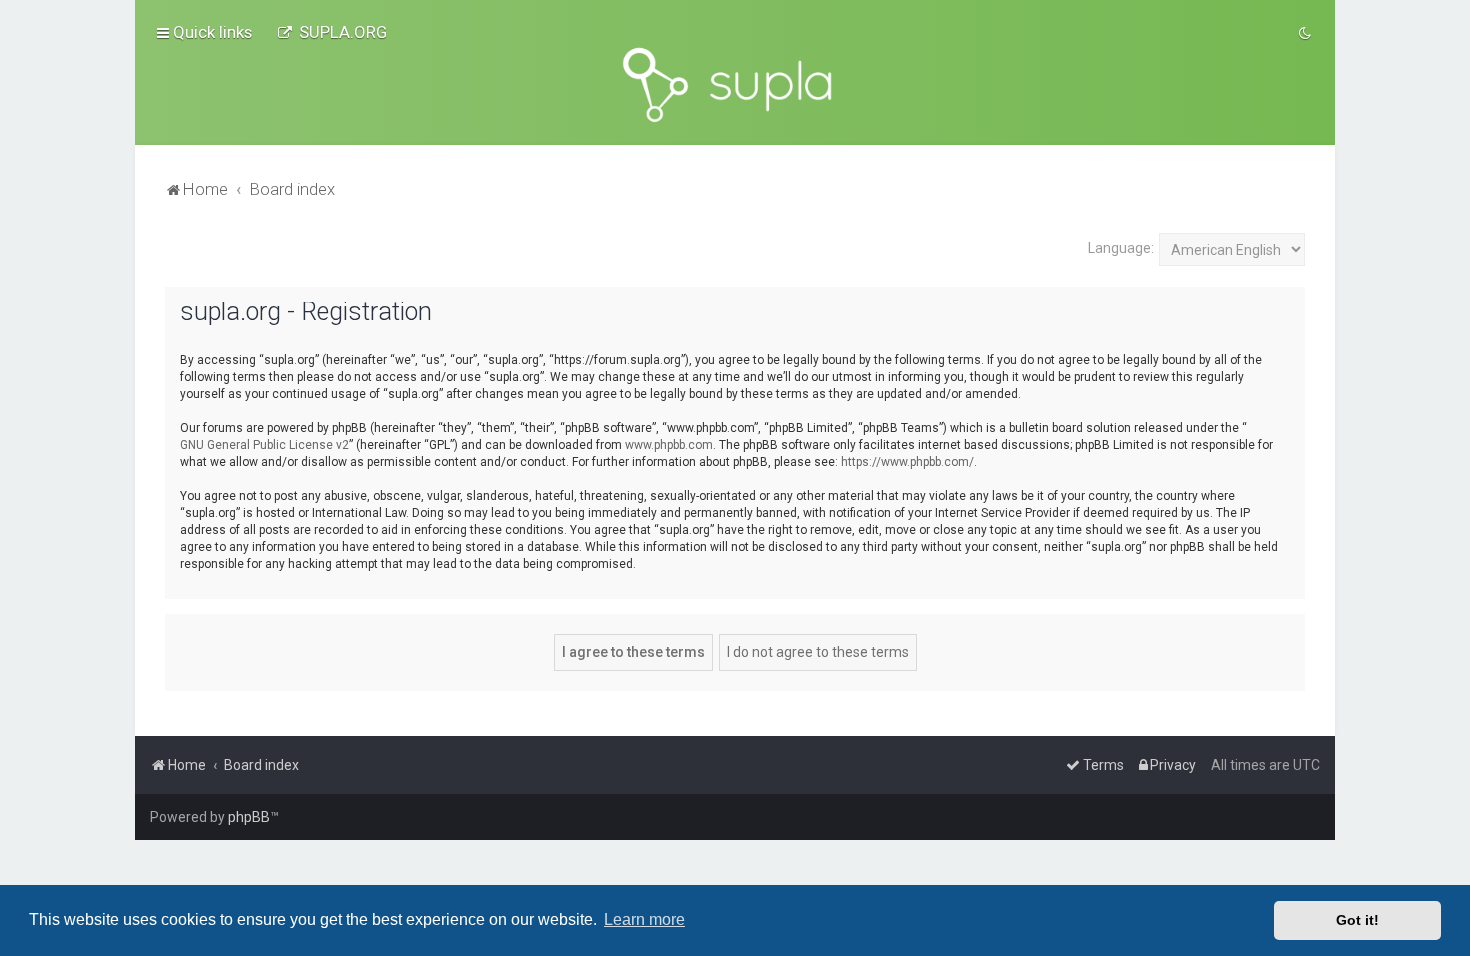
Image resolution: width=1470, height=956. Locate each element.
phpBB (249, 817)
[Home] (735, 85)
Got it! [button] (1357, 920)
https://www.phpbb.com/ (907, 462)
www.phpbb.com (669, 445)
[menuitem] (332, 32)
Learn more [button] (644, 919)
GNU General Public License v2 (264, 445)
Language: (1121, 248)
